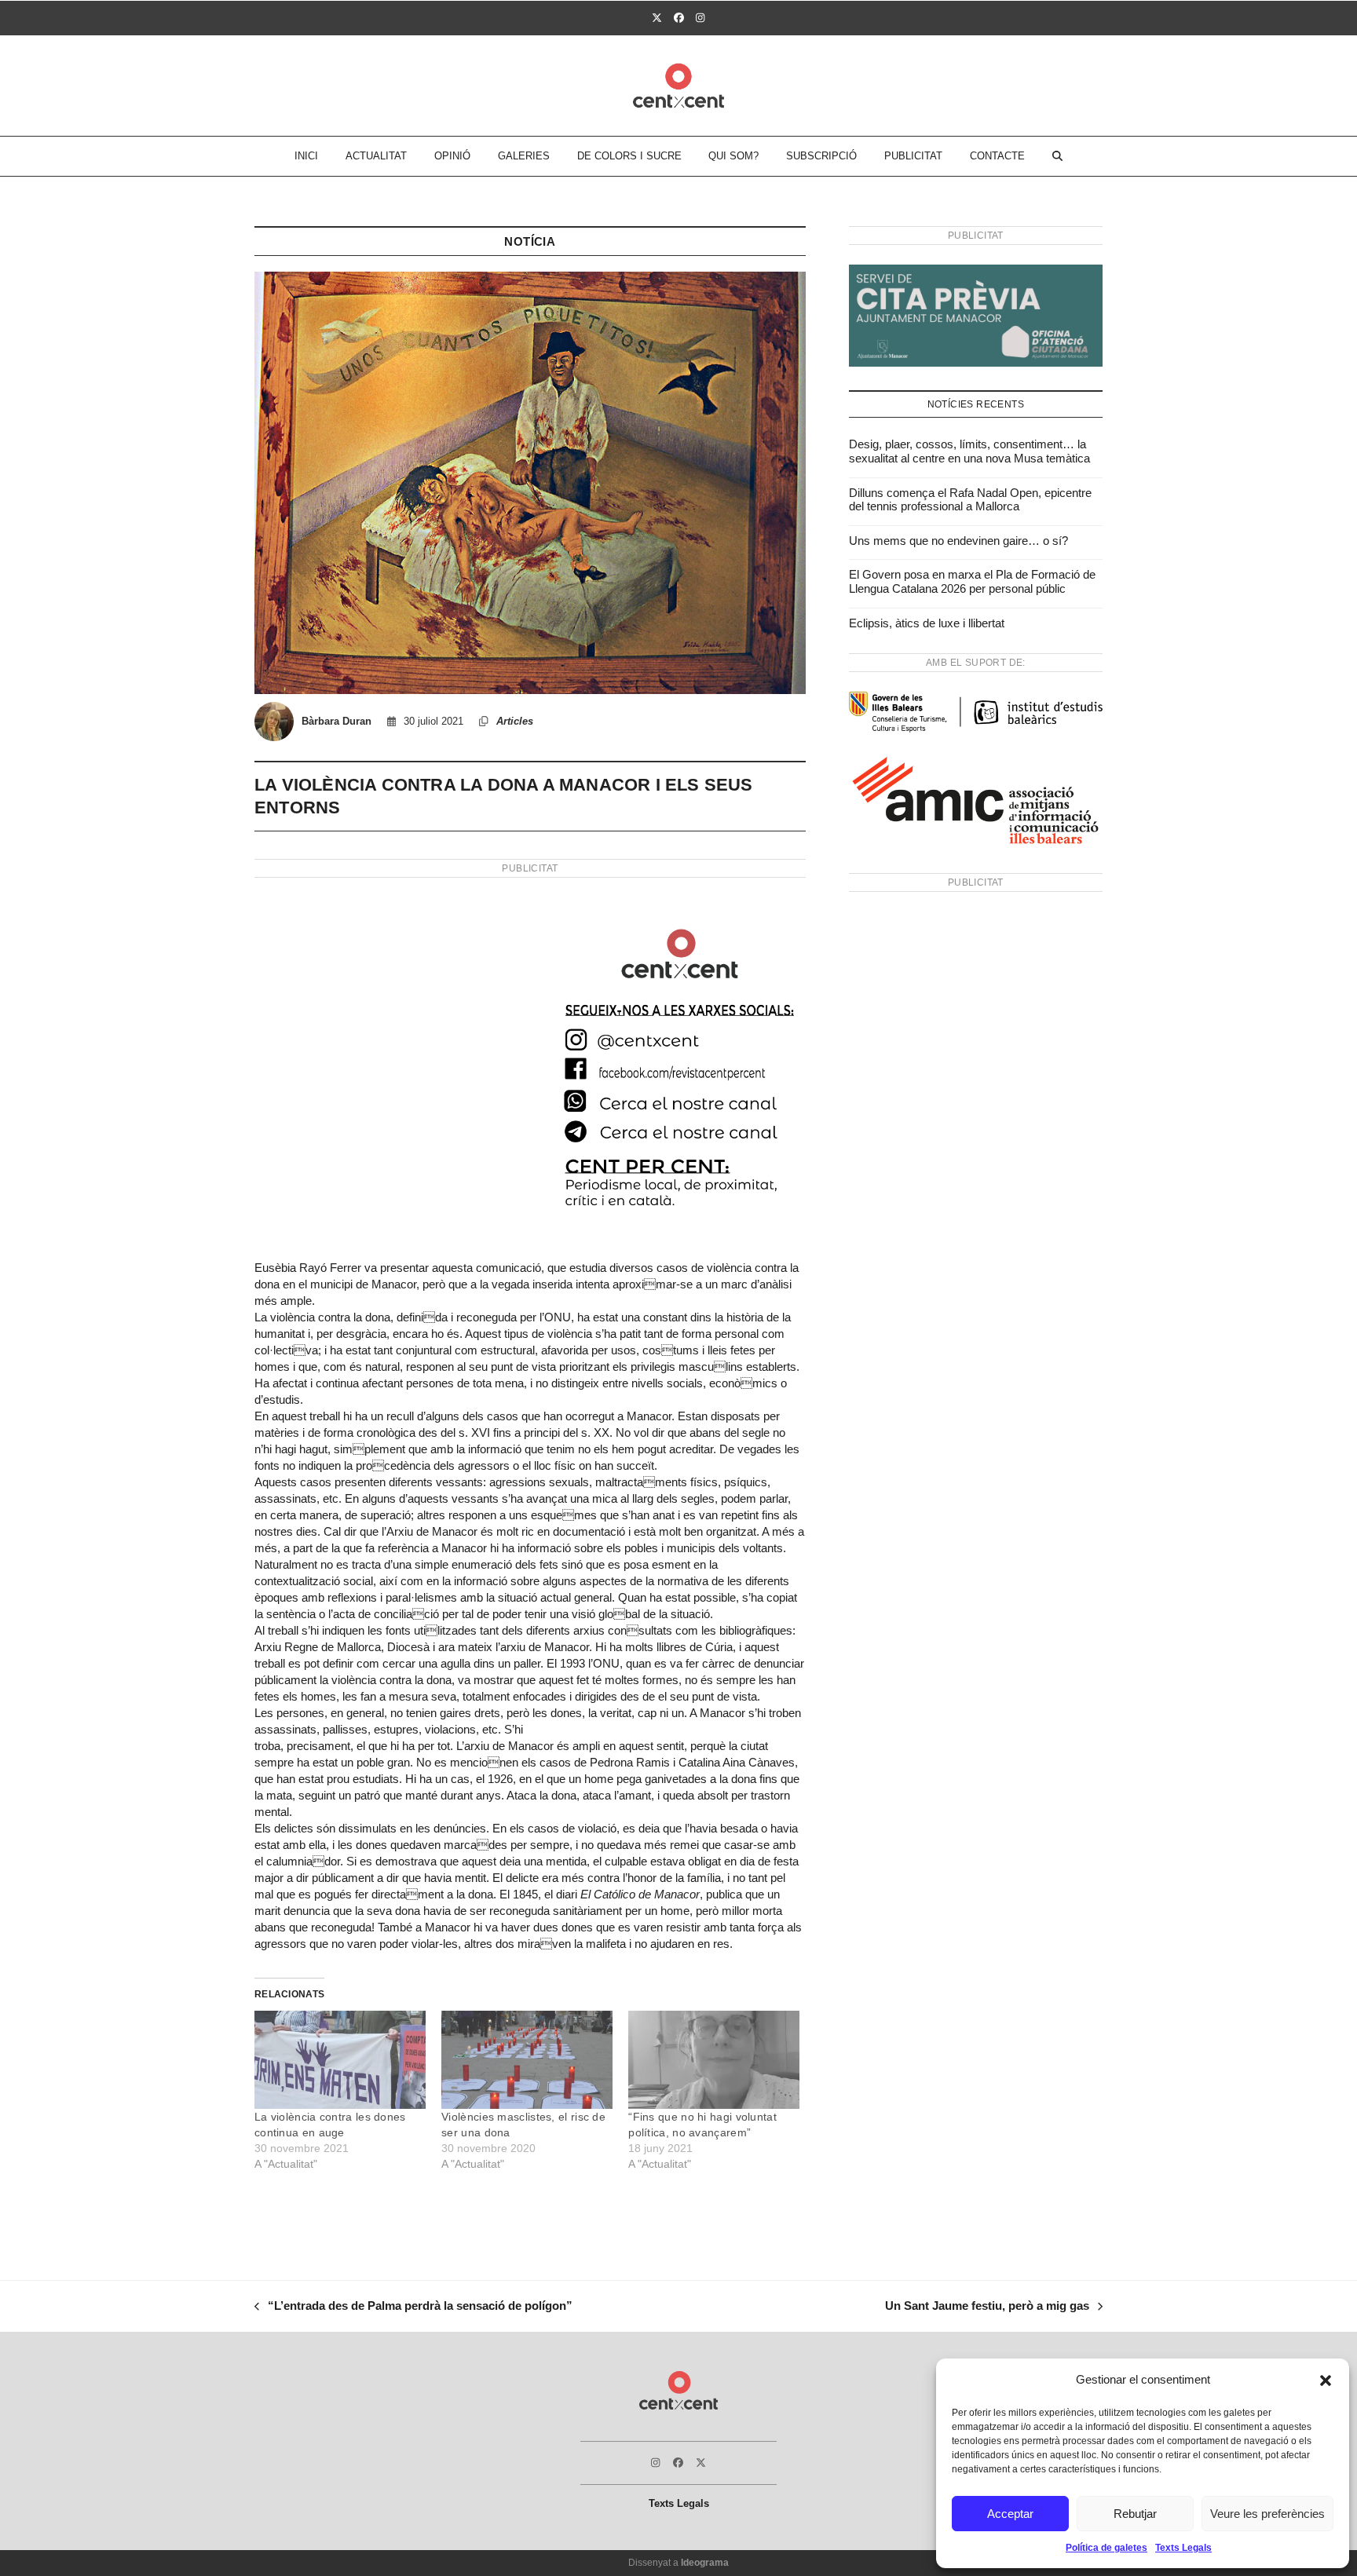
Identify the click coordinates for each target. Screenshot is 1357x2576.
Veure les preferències (1267, 2514)
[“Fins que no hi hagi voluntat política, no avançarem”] (714, 2060)
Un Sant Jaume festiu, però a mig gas (987, 2307)
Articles (515, 721)
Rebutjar (1135, 2514)
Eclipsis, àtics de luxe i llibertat (927, 623)
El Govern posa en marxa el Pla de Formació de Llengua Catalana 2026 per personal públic (972, 581)
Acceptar (1010, 2514)
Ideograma (705, 2563)
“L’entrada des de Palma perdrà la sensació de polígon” (413, 2307)
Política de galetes (1106, 2548)
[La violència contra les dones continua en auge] (340, 2060)
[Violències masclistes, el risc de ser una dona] (527, 2060)
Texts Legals (1183, 2548)
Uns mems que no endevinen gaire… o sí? (958, 541)
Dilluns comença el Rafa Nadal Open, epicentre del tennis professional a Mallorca (970, 500)
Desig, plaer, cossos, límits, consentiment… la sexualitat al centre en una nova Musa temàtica (969, 451)
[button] (1326, 2381)
